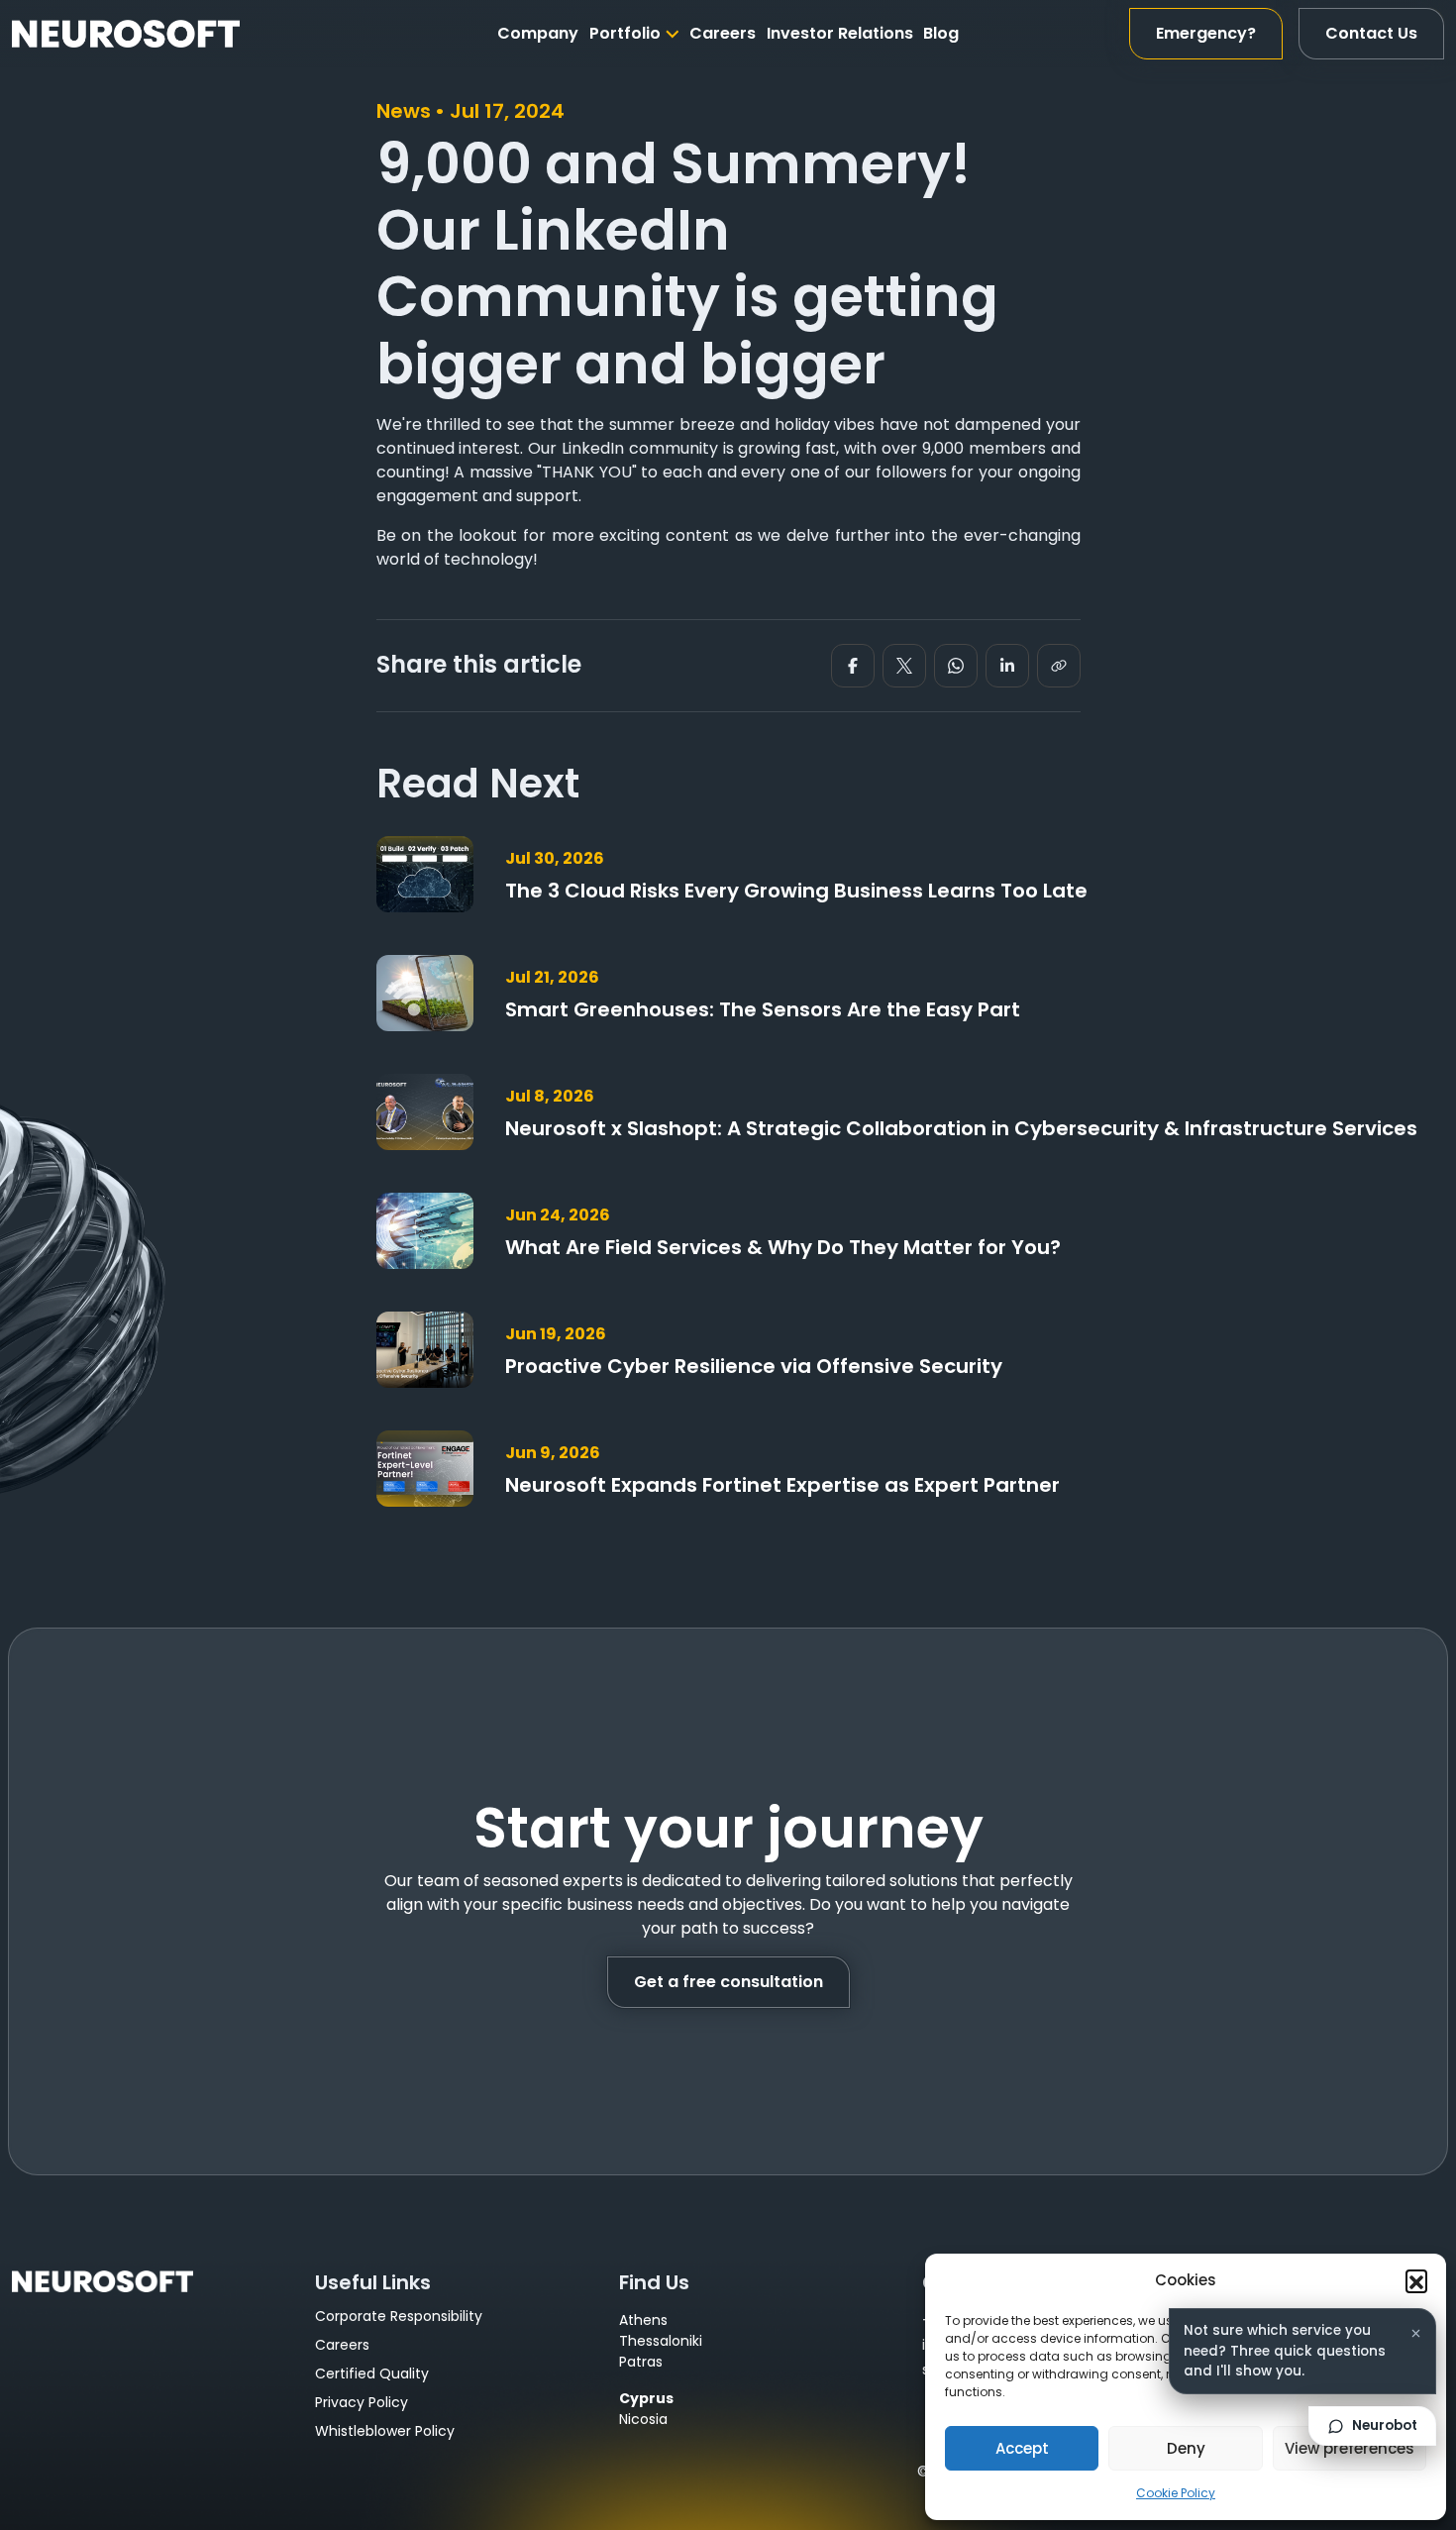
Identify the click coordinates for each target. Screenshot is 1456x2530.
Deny (1186, 2448)
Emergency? (1206, 33)
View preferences (1350, 2448)
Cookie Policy (1176, 2493)
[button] (1416, 2280)
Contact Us (1371, 33)
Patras (641, 2362)
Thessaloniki (661, 2341)
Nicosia (643, 2419)
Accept (1022, 2448)
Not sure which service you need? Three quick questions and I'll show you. (1285, 2351)
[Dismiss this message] (1415, 2333)
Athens (643, 2320)
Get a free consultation (728, 1982)
